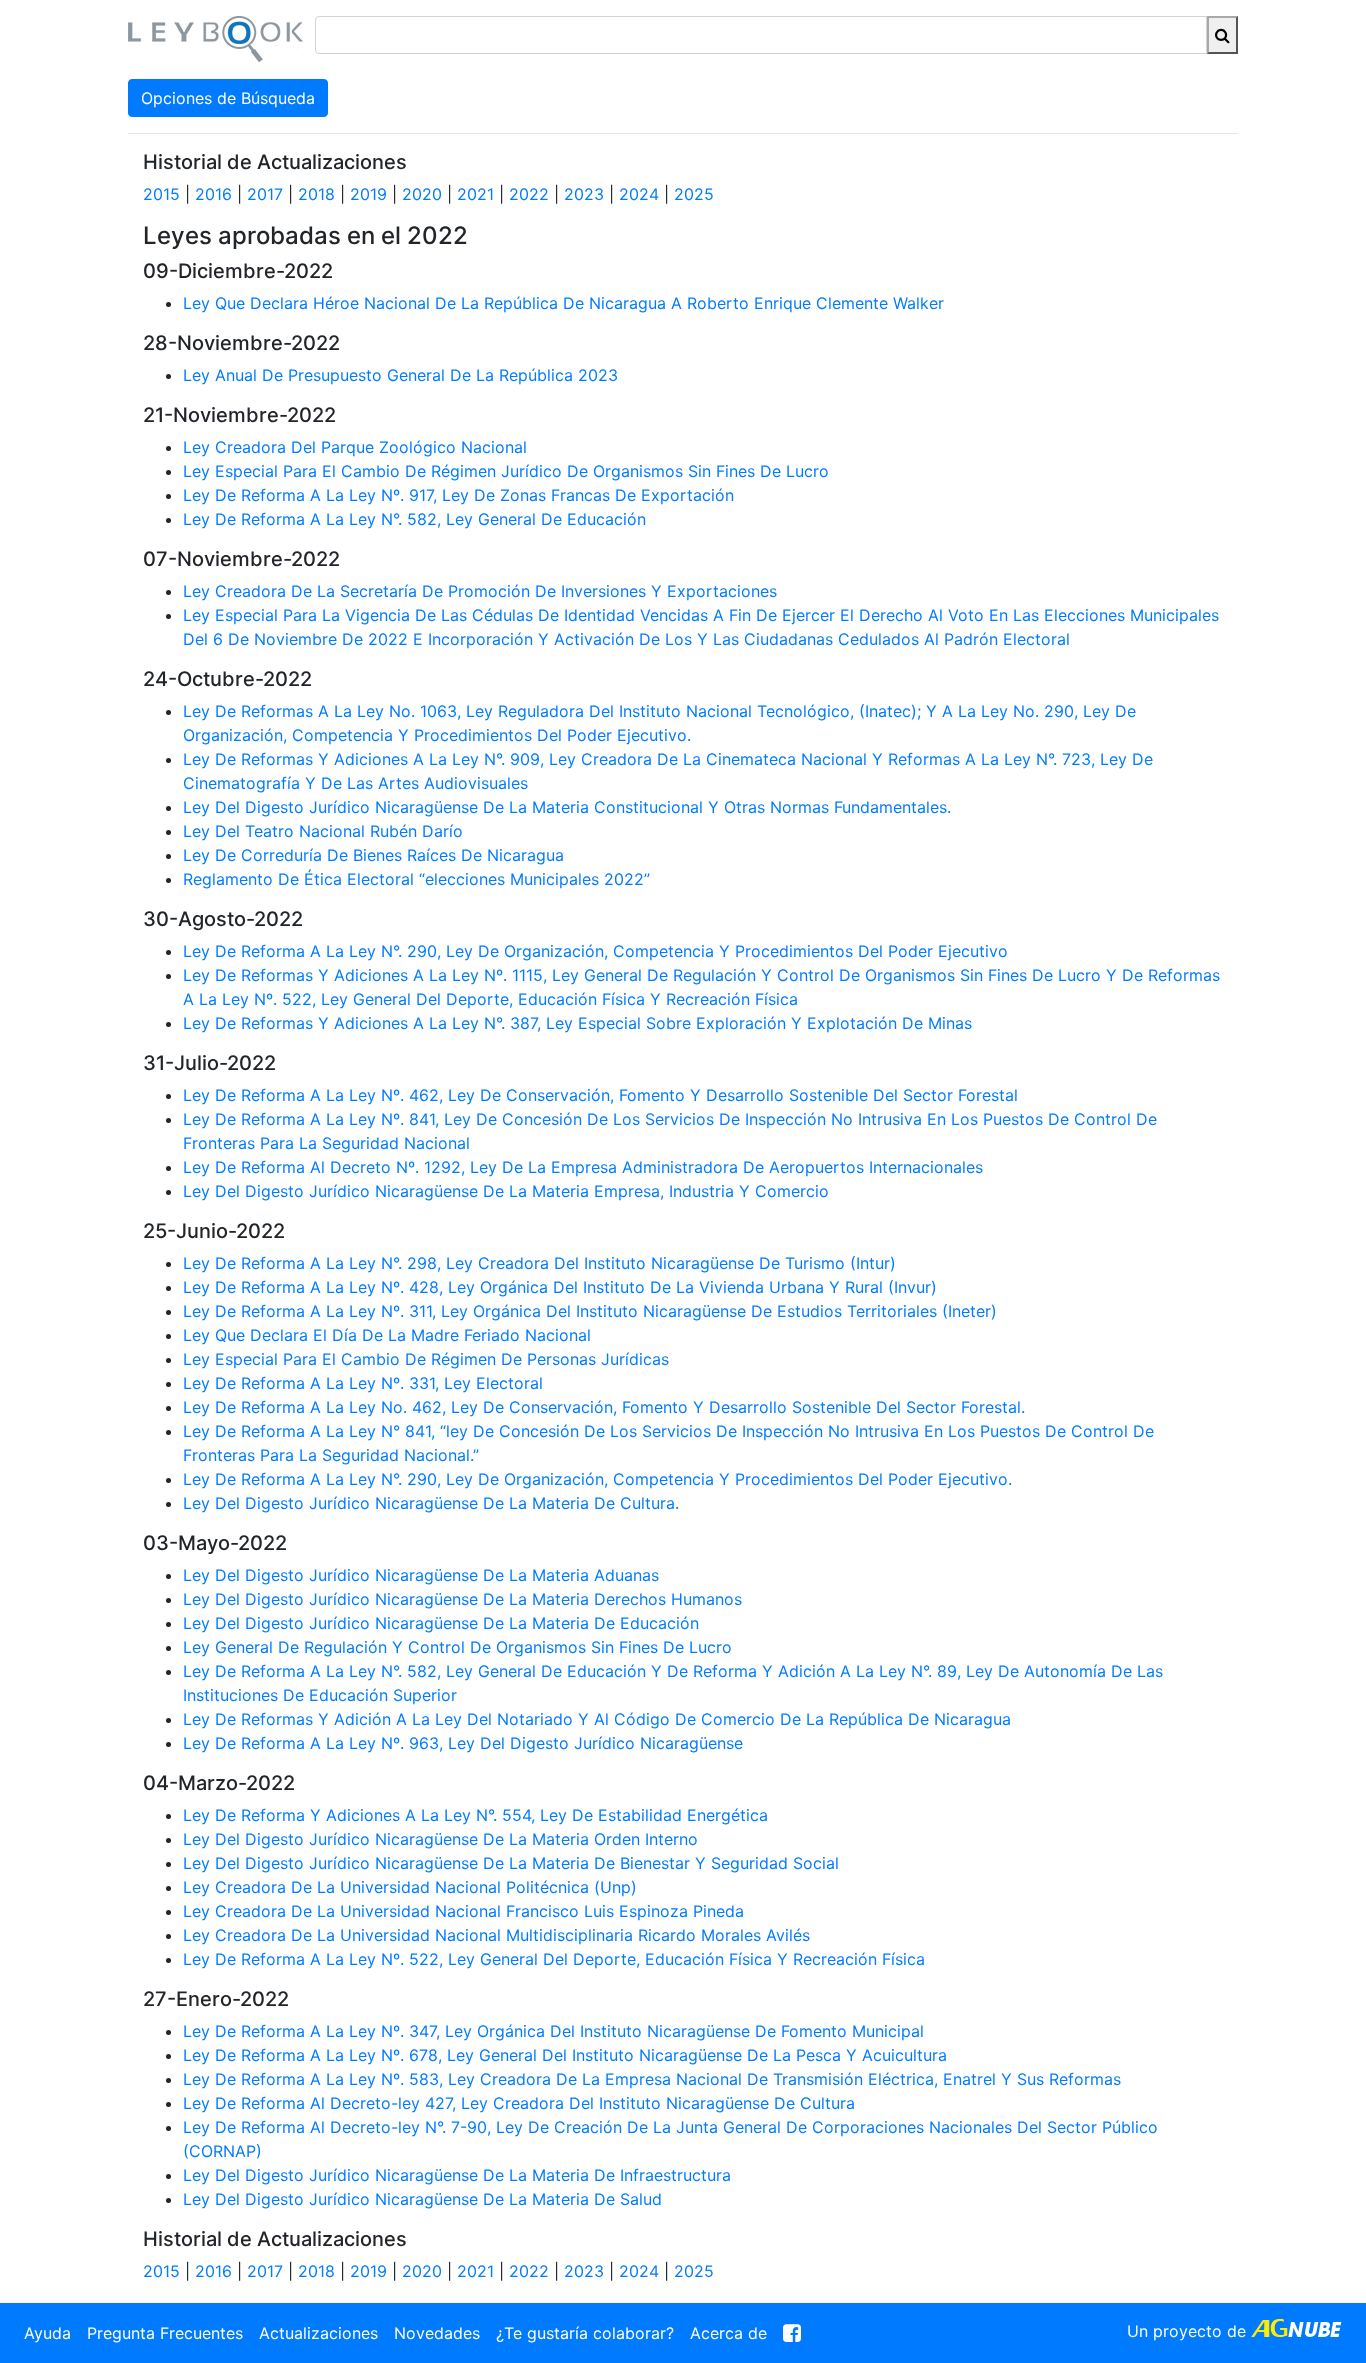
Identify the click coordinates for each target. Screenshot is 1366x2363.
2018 (316, 194)
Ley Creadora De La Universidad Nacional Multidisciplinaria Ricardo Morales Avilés (496, 1935)
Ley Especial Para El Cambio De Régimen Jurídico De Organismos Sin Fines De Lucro (506, 471)
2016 (213, 194)
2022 (529, 194)
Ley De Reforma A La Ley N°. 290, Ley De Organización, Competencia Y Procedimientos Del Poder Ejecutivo (595, 951)
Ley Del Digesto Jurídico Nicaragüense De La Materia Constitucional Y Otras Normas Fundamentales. (567, 807)
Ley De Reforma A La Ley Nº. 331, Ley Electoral (363, 1383)
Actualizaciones (318, 2333)
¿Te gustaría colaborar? (585, 2333)
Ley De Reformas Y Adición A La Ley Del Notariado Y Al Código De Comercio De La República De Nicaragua (597, 1719)
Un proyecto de (1189, 2331)
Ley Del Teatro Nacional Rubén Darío (323, 831)
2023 (584, 194)
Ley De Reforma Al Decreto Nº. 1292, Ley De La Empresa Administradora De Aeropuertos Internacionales (583, 1167)
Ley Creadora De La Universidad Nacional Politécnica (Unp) (410, 1887)
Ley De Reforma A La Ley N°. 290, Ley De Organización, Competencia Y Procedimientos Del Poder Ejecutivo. (597, 1479)
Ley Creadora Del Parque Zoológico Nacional (355, 447)
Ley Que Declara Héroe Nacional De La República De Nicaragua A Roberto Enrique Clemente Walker (563, 303)
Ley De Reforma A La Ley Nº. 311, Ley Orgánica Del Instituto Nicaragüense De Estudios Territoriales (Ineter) (590, 1311)
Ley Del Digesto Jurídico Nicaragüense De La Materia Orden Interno (440, 1839)
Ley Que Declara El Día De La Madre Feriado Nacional (387, 1335)
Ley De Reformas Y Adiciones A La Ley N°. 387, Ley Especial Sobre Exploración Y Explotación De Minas (577, 1023)
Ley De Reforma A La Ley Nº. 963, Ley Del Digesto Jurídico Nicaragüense (463, 1743)
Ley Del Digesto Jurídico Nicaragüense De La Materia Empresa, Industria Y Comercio (506, 1191)
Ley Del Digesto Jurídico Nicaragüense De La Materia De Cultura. (431, 1503)
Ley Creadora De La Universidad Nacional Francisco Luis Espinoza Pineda (463, 1911)
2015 (161, 194)
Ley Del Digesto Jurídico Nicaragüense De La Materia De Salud (422, 2199)
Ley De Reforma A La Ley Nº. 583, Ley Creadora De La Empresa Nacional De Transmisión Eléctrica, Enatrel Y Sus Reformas (652, 2079)
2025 (694, 194)
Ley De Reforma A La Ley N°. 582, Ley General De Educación (414, 519)
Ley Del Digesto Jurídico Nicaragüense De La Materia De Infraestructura (457, 2175)
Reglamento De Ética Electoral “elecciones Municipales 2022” (416, 879)
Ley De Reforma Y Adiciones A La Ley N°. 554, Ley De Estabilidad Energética (475, 1815)
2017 (265, 194)
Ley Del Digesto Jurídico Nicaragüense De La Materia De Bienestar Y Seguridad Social (511, 1863)
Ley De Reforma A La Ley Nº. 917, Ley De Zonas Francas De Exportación (458, 495)
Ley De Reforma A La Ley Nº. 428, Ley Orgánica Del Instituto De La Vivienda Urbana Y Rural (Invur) (560, 1287)
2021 (475, 194)
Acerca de (728, 2333)
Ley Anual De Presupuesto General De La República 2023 (400, 375)
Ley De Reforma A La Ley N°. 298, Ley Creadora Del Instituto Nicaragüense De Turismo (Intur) (539, 1263)
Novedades (437, 2333)
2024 (639, 194)
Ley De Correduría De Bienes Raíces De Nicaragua (373, 855)
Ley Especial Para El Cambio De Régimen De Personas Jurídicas (426, 1359)
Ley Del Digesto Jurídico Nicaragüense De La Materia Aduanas (421, 1575)
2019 (368, 194)
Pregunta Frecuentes (165, 2333)
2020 (422, 194)
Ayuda (47, 2333)
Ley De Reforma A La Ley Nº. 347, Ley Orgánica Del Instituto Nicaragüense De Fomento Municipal (553, 2031)
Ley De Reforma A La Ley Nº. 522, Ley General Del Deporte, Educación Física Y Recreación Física (554, 1959)
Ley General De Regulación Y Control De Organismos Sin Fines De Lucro (457, 1647)
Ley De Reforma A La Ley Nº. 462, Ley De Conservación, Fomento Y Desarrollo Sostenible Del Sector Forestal (600, 1095)
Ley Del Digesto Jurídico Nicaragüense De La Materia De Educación (441, 1623)
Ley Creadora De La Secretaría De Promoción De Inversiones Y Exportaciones (480, 591)
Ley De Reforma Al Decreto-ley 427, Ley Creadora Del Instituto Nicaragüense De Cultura (519, 2103)
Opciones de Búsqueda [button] (228, 98)
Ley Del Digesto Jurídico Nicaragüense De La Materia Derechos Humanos (462, 1599)
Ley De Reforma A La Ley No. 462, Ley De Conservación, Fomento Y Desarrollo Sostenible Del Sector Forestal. (604, 1407)
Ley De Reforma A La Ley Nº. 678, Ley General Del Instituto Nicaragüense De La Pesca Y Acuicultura (565, 2055)
